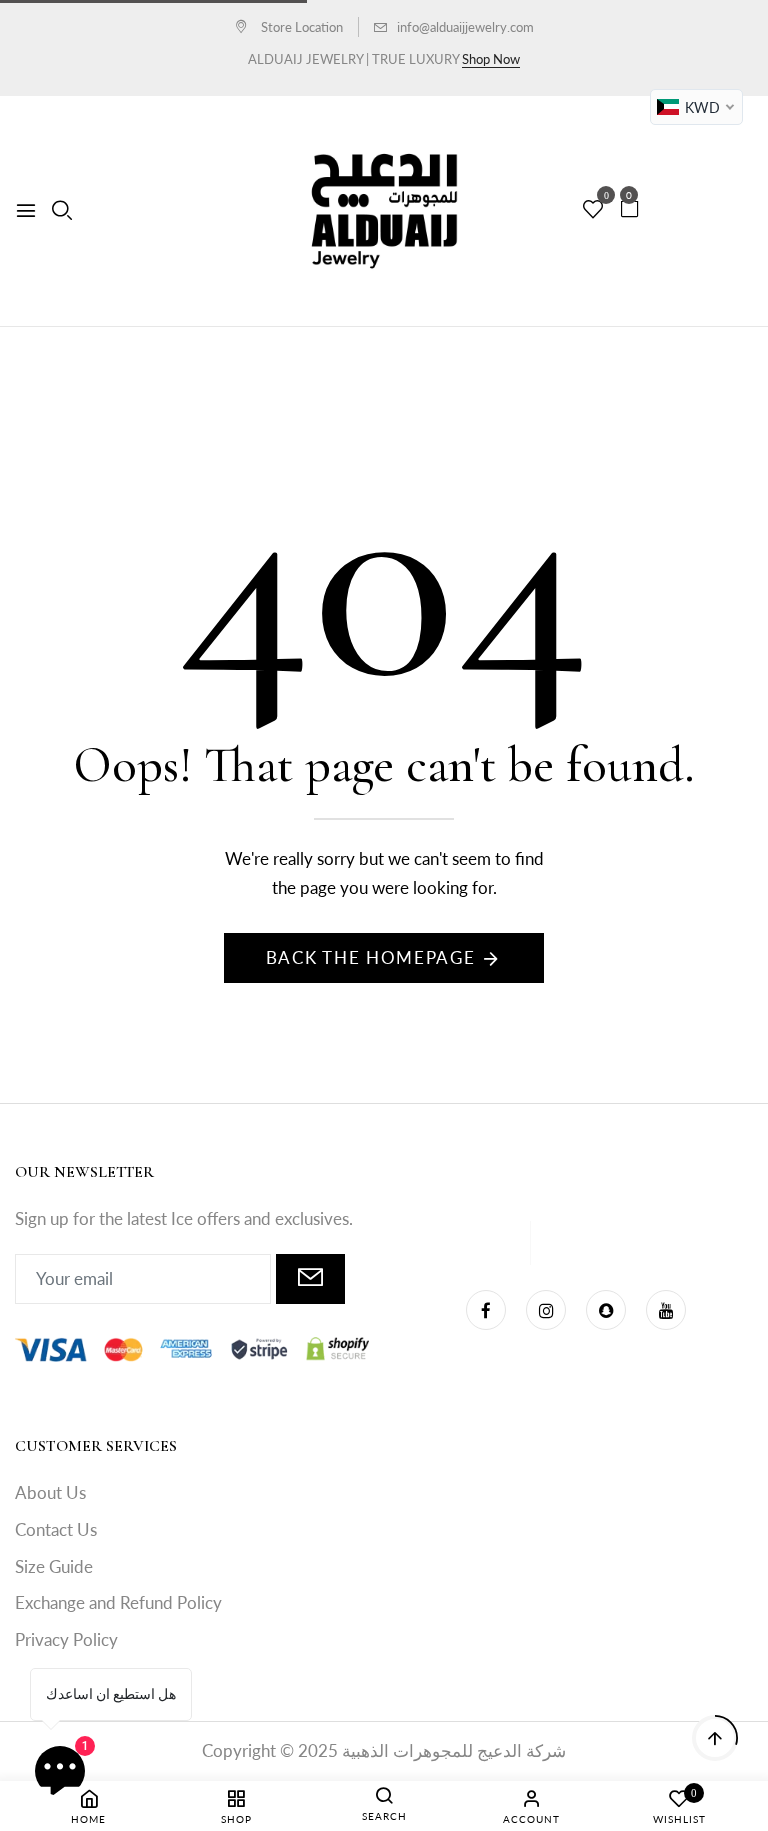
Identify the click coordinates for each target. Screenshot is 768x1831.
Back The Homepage (371, 957)
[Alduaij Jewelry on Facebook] (486, 1310)
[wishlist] (593, 210)
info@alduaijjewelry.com (465, 27)
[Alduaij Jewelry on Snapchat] (606, 1310)
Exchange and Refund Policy (118, 1602)
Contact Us (56, 1529)
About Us (50, 1492)
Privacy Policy (66, 1639)
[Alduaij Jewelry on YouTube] (666, 1310)
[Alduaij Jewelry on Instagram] (546, 1310)
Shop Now (491, 59)
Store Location (300, 27)
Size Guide (54, 1566)
